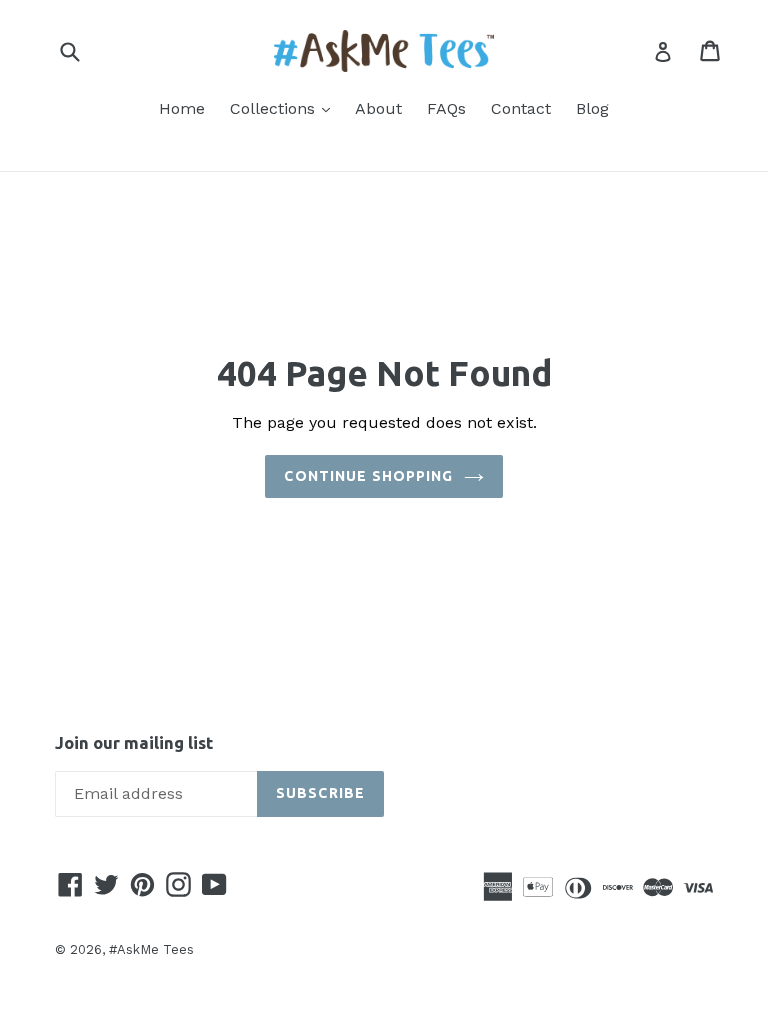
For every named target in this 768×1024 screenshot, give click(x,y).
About (378, 108)
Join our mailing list (134, 742)
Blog (592, 108)
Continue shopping (368, 476)
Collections (285, 108)
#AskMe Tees (151, 949)
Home (182, 108)
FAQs (446, 108)
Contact (521, 108)
